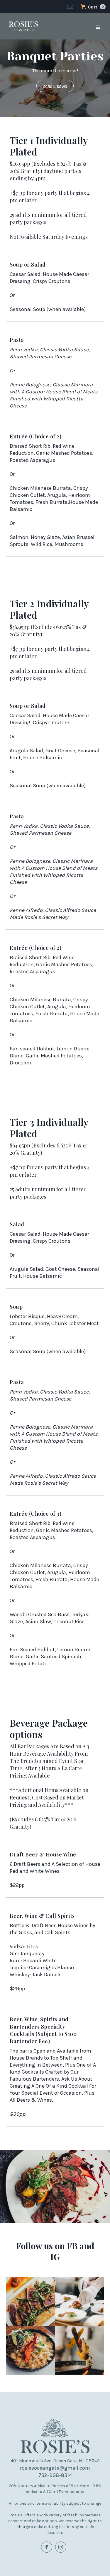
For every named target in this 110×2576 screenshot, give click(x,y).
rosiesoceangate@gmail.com (55, 2468)
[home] (22, 26)
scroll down (55, 87)
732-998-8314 (55, 2475)
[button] (93, 7)
